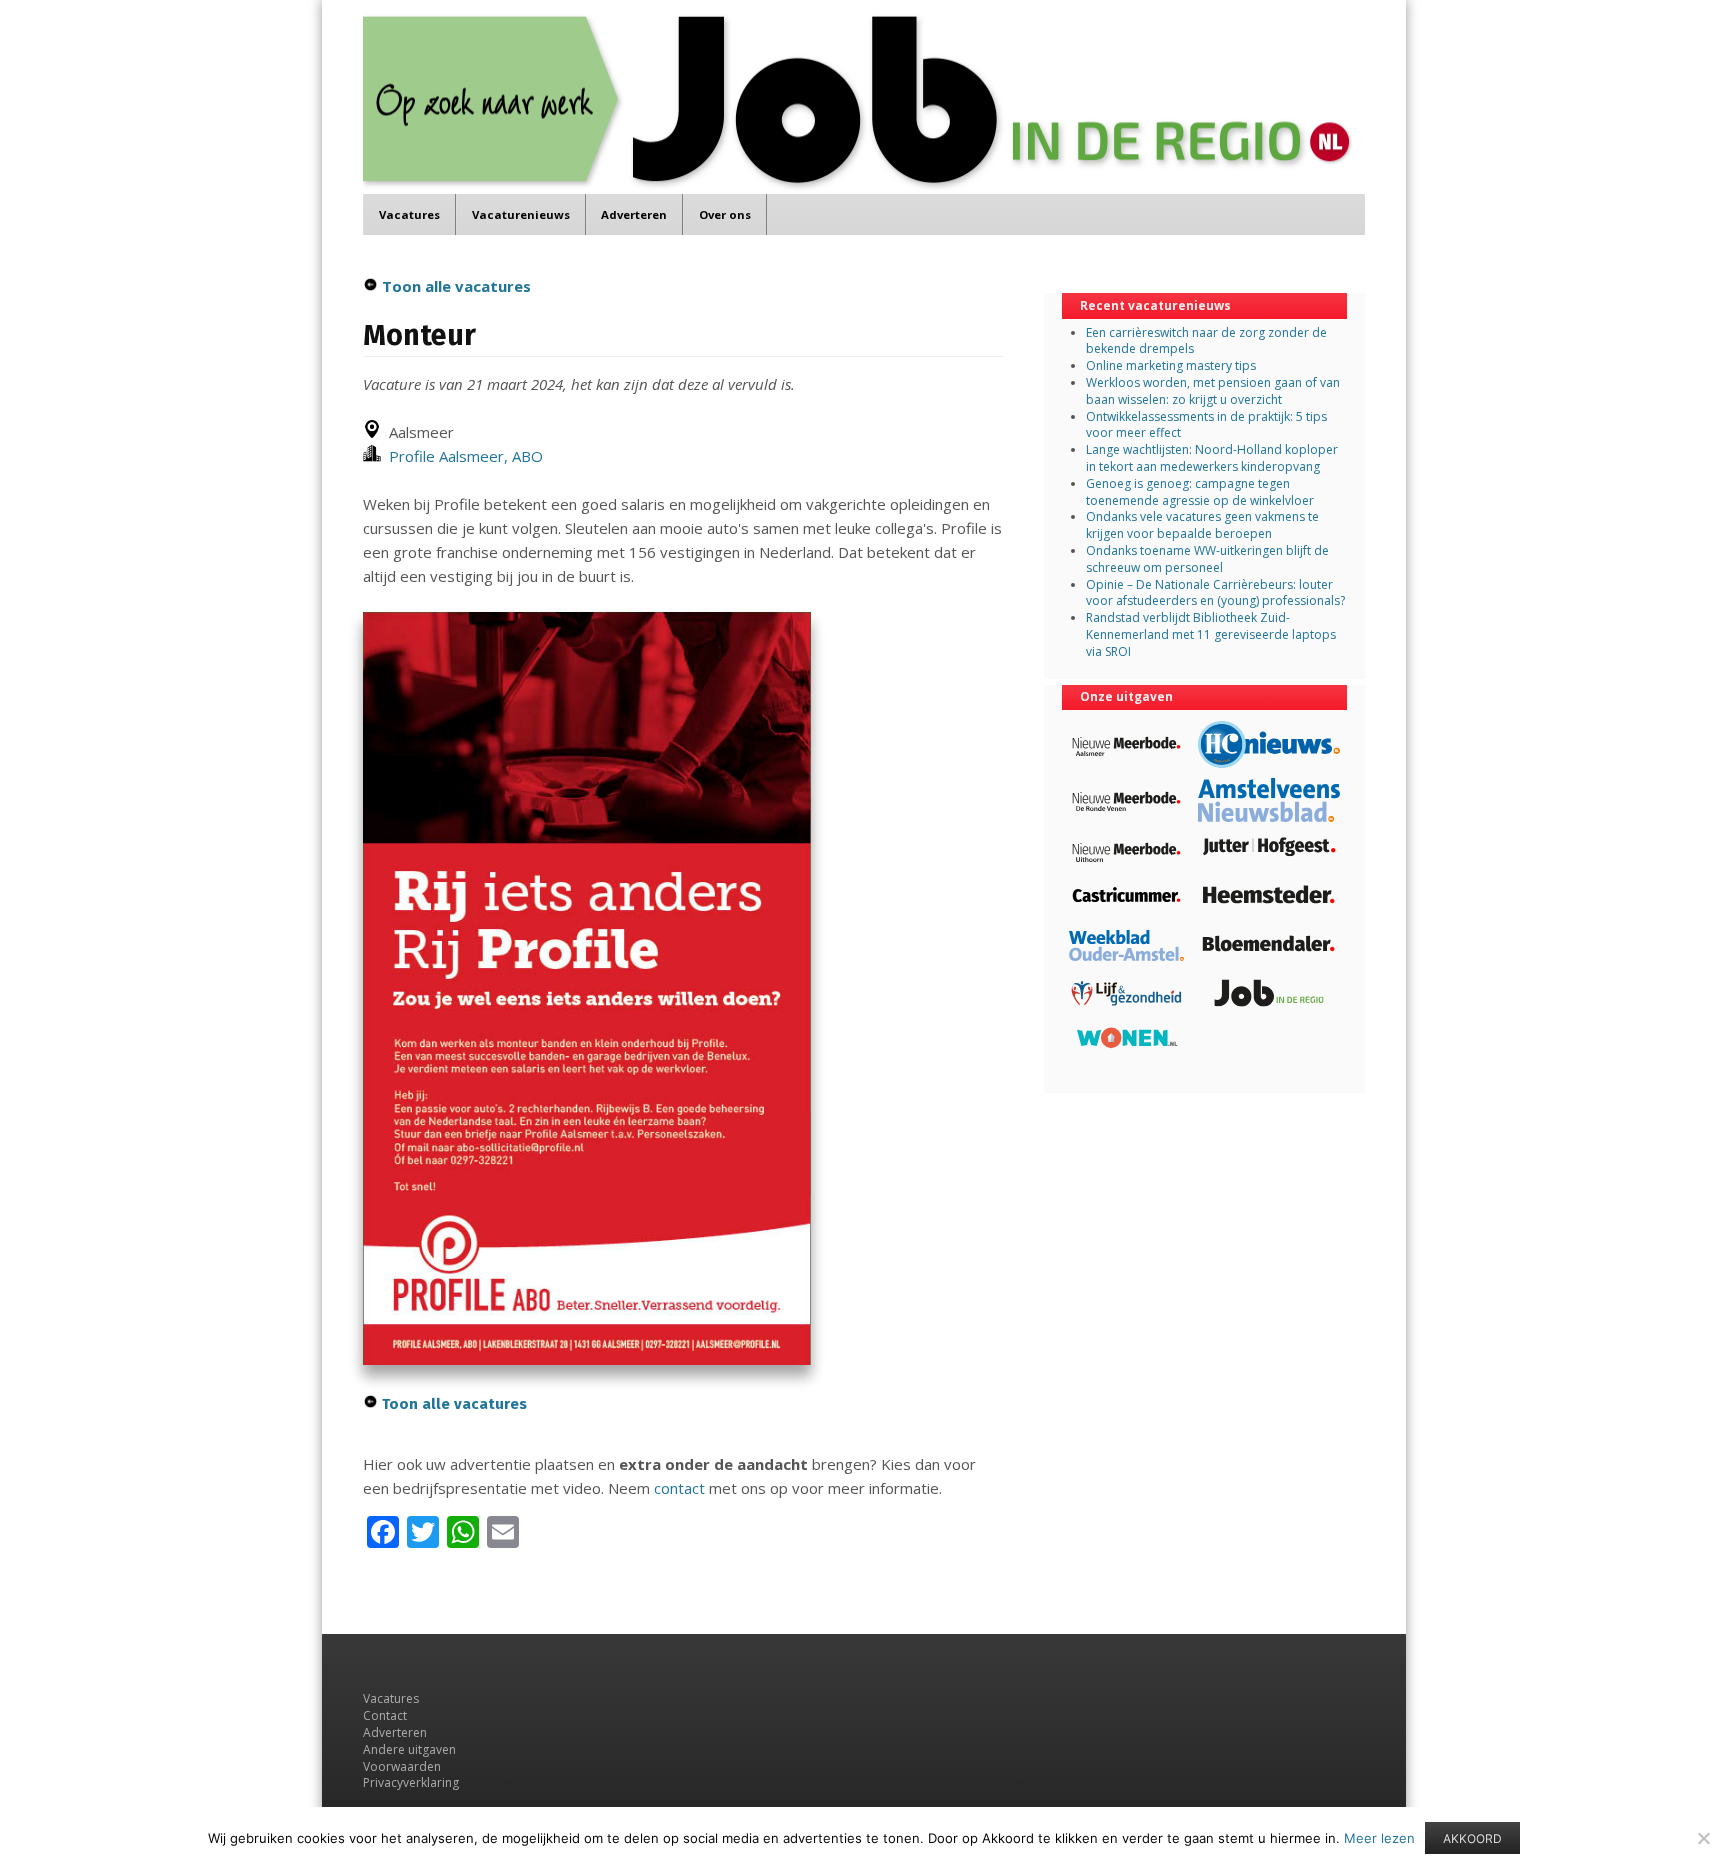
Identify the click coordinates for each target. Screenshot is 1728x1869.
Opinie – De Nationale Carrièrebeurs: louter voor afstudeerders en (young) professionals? (1215, 593)
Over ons (725, 214)
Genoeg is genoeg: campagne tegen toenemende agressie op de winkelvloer (1200, 492)
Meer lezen (1379, 1838)
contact (679, 1488)
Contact (385, 1715)
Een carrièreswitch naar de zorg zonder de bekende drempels (1206, 341)
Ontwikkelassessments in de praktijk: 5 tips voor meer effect (1206, 425)
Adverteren (634, 214)
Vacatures (409, 214)
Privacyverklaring (411, 1782)
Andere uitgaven (409, 1749)
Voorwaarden (402, 1766)
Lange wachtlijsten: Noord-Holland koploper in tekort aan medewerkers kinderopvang (1212, 458)
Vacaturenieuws (521, 214)
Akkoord (1472, 1838)
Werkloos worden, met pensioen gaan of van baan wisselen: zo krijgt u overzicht (1213, 391)
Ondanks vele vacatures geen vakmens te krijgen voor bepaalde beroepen (1202, 525)
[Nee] (1703, 1838)
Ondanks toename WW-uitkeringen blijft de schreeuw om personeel (1207, 559)
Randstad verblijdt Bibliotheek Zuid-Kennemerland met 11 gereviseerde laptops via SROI (1211, 634)
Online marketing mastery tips (1171, 365)
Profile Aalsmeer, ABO (462, 456)
